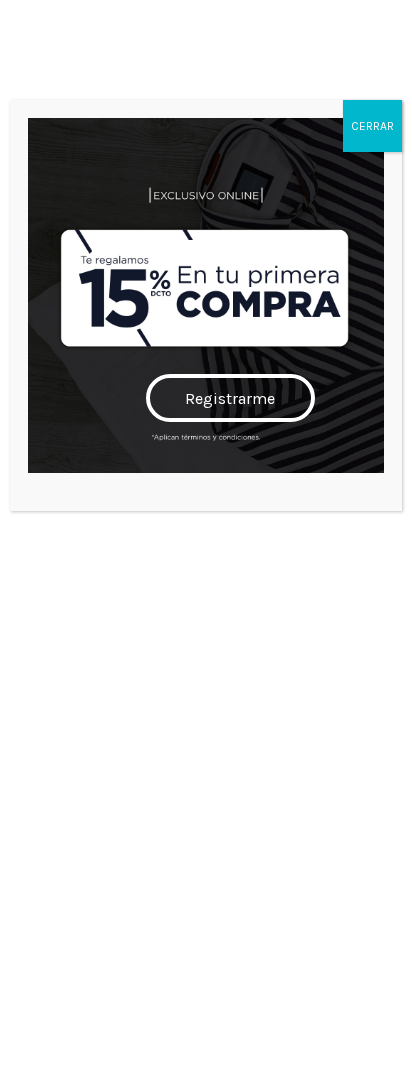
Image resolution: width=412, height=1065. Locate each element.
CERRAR (372, 126)
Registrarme (230, 398)
